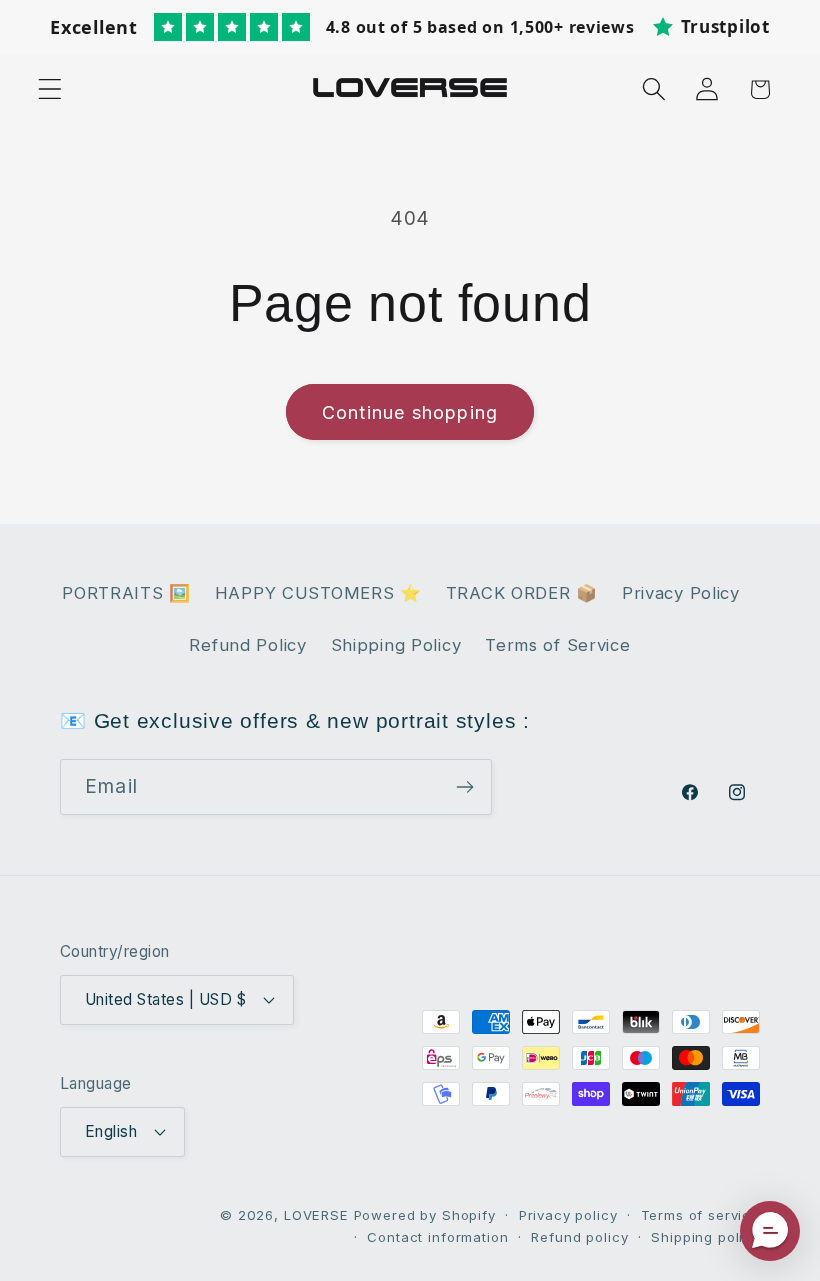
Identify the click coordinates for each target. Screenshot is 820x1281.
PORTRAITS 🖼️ (126, 593)
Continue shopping (410, 412)
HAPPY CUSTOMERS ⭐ (318, 593)
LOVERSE (316, 1215)
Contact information (437, 1237)
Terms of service (700, 1215)
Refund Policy (247, 645)
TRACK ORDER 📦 (522, 593)
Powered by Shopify (425, 1215)
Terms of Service (558, 645)
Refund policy (579, 1237)
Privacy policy (568, 1215)
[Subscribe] (464, 787)
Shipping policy (705, 1237)
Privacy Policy (681, 593)
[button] (50, 89)
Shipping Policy (396, 645)
